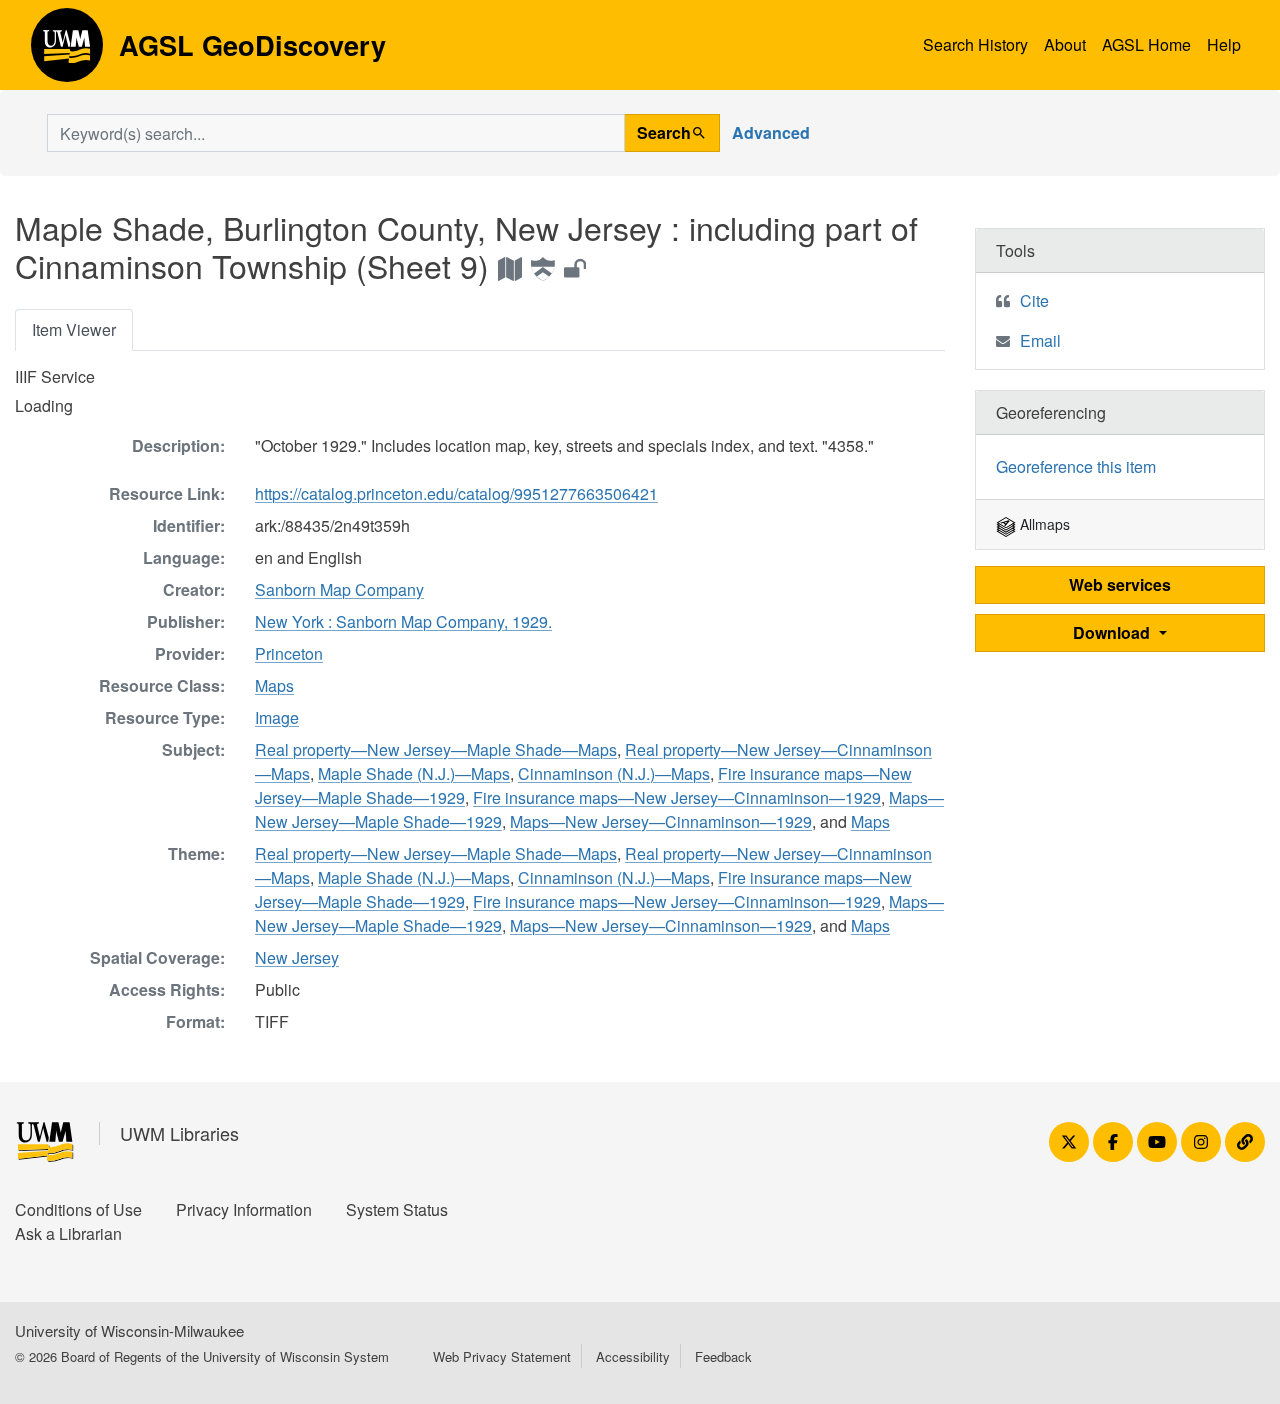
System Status (397, 1209)
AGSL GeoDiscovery (67, 52)
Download (1113, 632)
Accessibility (633, 1356)
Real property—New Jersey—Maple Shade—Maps (436, 749)
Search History (975, 44)
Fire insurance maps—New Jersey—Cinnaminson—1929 (677, 797)
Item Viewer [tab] (74, 329)
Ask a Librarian (68, 1233)
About (1065, 44)
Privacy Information (244, 1209)
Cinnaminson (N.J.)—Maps (614, 773)
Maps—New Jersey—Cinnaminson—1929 (661, 821)
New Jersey (297, 957)
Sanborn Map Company (339, 589)
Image (277, 717)
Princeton (289, 653)
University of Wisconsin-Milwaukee (129, 1330)
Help (1224, 44)
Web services (1120, 584)
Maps (274, 685)
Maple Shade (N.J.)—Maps (414, 773)
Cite (1034, 300)
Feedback (723, 1356)
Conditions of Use (78, 1209)
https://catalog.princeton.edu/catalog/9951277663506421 (456, 493)
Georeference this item (1076, 466)
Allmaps (1043, 524)
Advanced (771, 132)
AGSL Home (1146, 44)
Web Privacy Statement (502, 1356)
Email (1040, 340)
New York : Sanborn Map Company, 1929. (403, 621)
